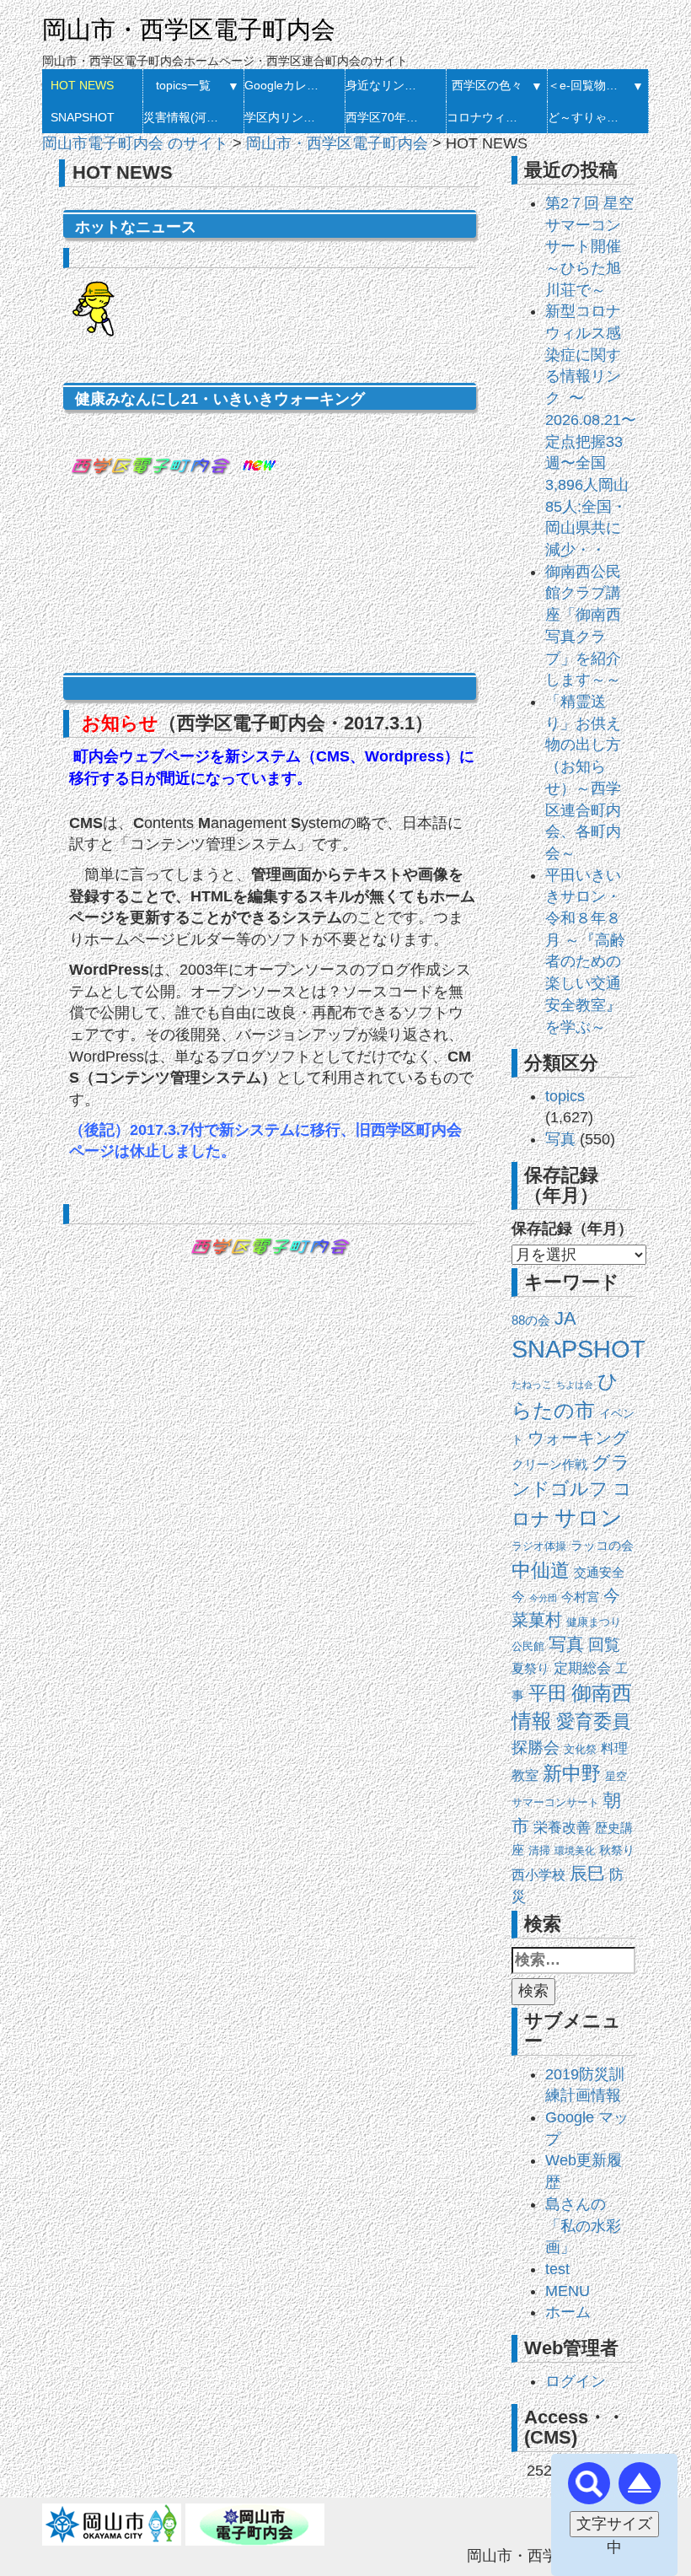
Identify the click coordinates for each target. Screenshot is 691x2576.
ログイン (576, 2381)
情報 (532, 1721)
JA (565, 1318)
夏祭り (530, 1668)
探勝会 (536, 1748)
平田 (548, 1693)
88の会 (531, 1320)
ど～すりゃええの (588, 117)
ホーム (568, 2312)
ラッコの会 (602, 1546)
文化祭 (580, 1749)
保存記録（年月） (572, 1229)
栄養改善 (562, 1828)
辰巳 (587, 1873)
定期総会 (582, 1668)
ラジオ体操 (539, 1546)
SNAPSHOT (83, 117)
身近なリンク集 (386, 85)
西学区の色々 (487, 85)
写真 (560, 1139)
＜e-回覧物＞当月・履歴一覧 (588, 85)
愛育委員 (593, 1721)
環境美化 (575, 1851)
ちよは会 (575, 1385)
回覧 (604, 1645)
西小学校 (538, 1875)
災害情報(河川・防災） (183, 117)
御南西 (602, 1693)
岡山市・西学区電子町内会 (189, 30)
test (557, 2269)
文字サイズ (614, 2524)
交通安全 (599, 1572)
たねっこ (532, 1385)
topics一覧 (183, 85)
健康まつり (594, 1622)
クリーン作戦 (549, 1465)
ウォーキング (578, 1438)
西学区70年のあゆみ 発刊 (386, 117)
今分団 (543, 1598)
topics (565, 1096)
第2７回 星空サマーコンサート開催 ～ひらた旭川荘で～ (589, 247)
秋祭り (617, 1850)
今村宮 (580, 1597)
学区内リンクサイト (284, 117)
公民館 (528, 1646)
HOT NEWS (82, 85)
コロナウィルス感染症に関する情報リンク (487, 117)
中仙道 (541, 1570)
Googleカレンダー (284, 85)
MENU (568, 2291)
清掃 (539, 1850)
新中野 (572, 1773)
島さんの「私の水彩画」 (583, 2226)
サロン (589, 1518)
